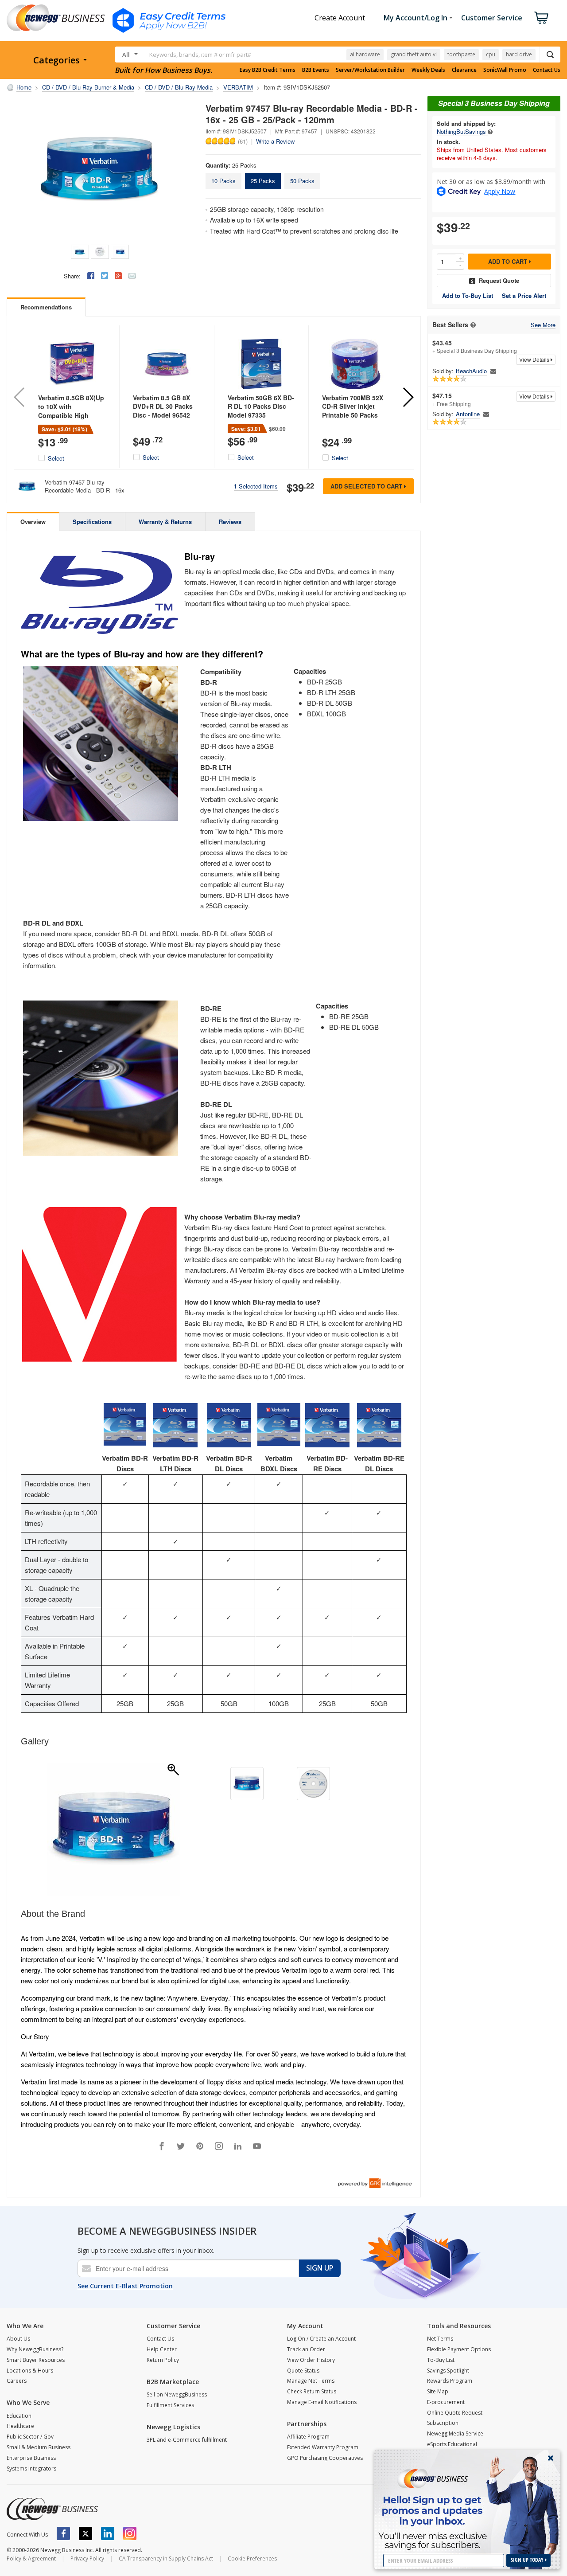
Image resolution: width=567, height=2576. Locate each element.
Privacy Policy (87, 2558)
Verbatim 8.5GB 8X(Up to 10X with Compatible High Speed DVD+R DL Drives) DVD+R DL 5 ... (71, 415)
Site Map (438, 2391)
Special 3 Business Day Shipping (494, 103)
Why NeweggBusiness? (35, 2349)
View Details (535, 359)
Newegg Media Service (455, 2433)
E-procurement (446, 2402)
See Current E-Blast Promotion (125, 2286)
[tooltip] (490, 131)
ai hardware (365, 54)
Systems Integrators (31, 2469)
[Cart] (541, 18)
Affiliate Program (308, 2437)
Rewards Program (450, 2381)
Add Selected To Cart (367, 486)
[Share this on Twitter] (105, 276)
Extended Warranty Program (323, 2447)
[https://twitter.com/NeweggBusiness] (85, 2533)
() (243, 141)
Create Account (340, 18)
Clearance (464, 70)
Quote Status (303, 2371)
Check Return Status (312, 2391)
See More (543, 325)
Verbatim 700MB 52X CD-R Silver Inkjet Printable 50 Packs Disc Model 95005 (353, 411)
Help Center (162, 2349)
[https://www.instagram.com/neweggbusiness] (130, 2533)
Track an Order (306, 2349)
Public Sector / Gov (30, 2437)
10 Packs (223, 181)
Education (19, 2416)
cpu (491, 54)
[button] (408, 397)
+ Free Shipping (452, 399)
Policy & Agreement (31, 2558)
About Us (18, 2339)
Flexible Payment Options (459, 2349)
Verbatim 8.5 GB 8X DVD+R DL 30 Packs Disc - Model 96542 (163, 406)
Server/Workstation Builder (370, 70)
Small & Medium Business (39, 2447)
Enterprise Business (31, 2458)
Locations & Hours (30, 2371)
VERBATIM (238, 87)
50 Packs (302, 181)
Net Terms (440, 2339)
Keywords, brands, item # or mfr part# (200, 55)
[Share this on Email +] (132, 276)
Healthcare (20, 2426)
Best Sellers (450, 325)
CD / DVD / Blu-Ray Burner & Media (88, 87)
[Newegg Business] (52, 2509)
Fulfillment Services (170, 2405)
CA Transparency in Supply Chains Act (166, 2558)
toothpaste (461, 54)
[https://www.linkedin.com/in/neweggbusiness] (108, 2533)
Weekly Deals (428, 70)
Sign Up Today (528, 2560)
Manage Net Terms (311, 2381)
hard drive (519, 54)
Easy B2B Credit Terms (268, 70)
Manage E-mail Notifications (322, 2402)
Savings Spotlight (448, 2371)
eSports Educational (452, 2444)
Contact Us (547, 70)
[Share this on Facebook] (91, 276)
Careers (17, 2381)
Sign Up (320, 2268)
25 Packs (263, 181)
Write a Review (275, 141)
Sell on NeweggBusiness (177, 2394)
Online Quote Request (455, 2413)
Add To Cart (509, 261)
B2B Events (316, 70)
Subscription (443, 2423)
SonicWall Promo (505, 70)
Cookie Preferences (252, 2558)
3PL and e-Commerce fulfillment (187, 2440)
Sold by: (443, 371)
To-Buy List (441, 2360)
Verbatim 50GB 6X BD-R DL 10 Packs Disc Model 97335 (261, 406)
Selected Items (256, 486)
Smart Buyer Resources (36, 2360)
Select (56, 458)
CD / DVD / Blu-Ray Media (179, 87)
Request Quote (499, 280)
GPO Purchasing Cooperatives (325, 2458)
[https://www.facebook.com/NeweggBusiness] (63, 2533)
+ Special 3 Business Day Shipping (475, 347)
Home (24, 87)
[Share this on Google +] (118, 276)
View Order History (311, 2360)
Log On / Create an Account (321, 2339)
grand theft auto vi (414, 54)
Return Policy (163, 2360)
